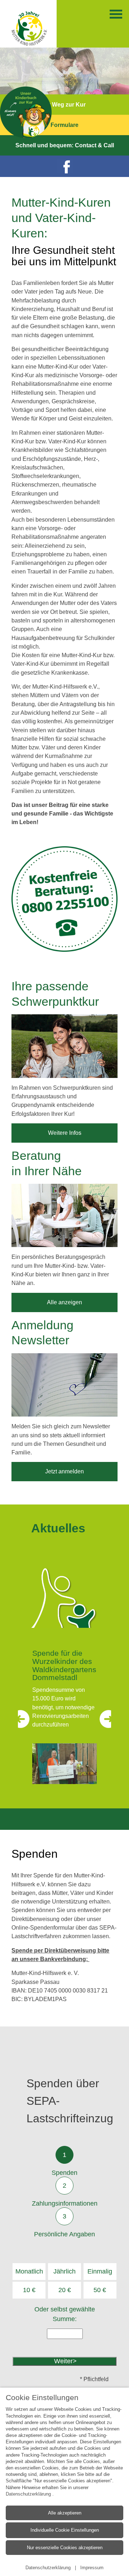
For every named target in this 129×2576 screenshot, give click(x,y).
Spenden (64, 2173)
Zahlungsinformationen (65, 2203)
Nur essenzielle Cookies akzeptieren (65, 2548)
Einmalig (100, 2271)
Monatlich (29, 2271)
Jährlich (64, 2271)
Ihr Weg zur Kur (64, 105)
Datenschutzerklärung (29, 2494)
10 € (29, 2290)
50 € (100, 2290)
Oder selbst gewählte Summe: (65, 2314)
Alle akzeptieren (65, 2513)
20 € (65, 2290)
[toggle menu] (116, 14)
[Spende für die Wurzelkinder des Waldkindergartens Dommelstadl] (64, 1764)
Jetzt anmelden (64, 1471)
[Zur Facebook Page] (64, 166)
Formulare (64, 125)
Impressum (92, 2568)
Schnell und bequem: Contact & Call (65, 145)
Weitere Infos (65, 1133)
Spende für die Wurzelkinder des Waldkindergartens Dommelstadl (64, 1665)
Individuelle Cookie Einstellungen (65, 2530)
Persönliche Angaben (64, 2234)
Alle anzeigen (64, 1302)
